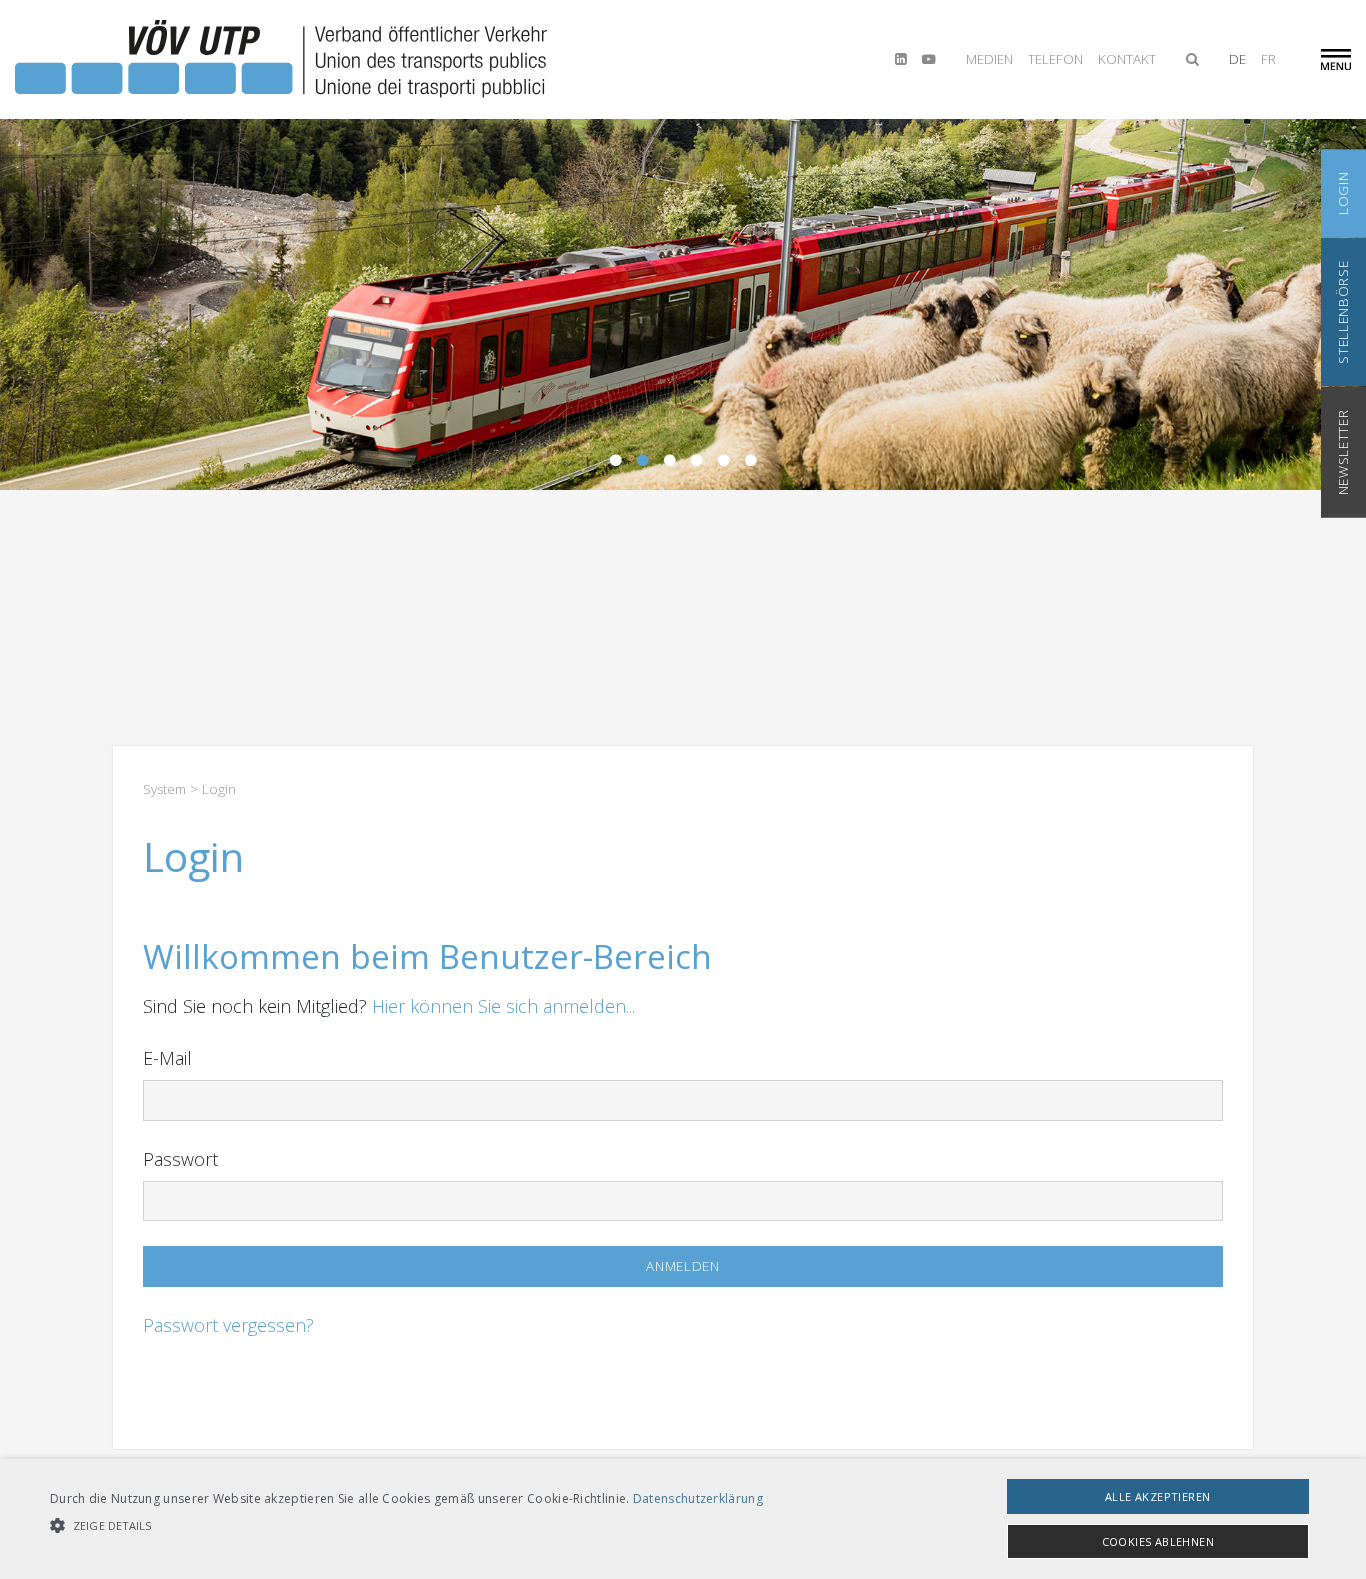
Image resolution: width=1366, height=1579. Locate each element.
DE (1237, 59)
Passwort (180, 1159)
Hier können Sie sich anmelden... (503, 1006)
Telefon (1055, 59)
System (164, 789)
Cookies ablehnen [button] (1158, 1541)
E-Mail (167, 1058)
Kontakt (1127, 59)
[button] (406, 1525)
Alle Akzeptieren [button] (1157, 1496)
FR (1268, 59)
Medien (989, 59)
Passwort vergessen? (228, 1325)
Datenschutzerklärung (698, 1498)
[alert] (683, 1519)
